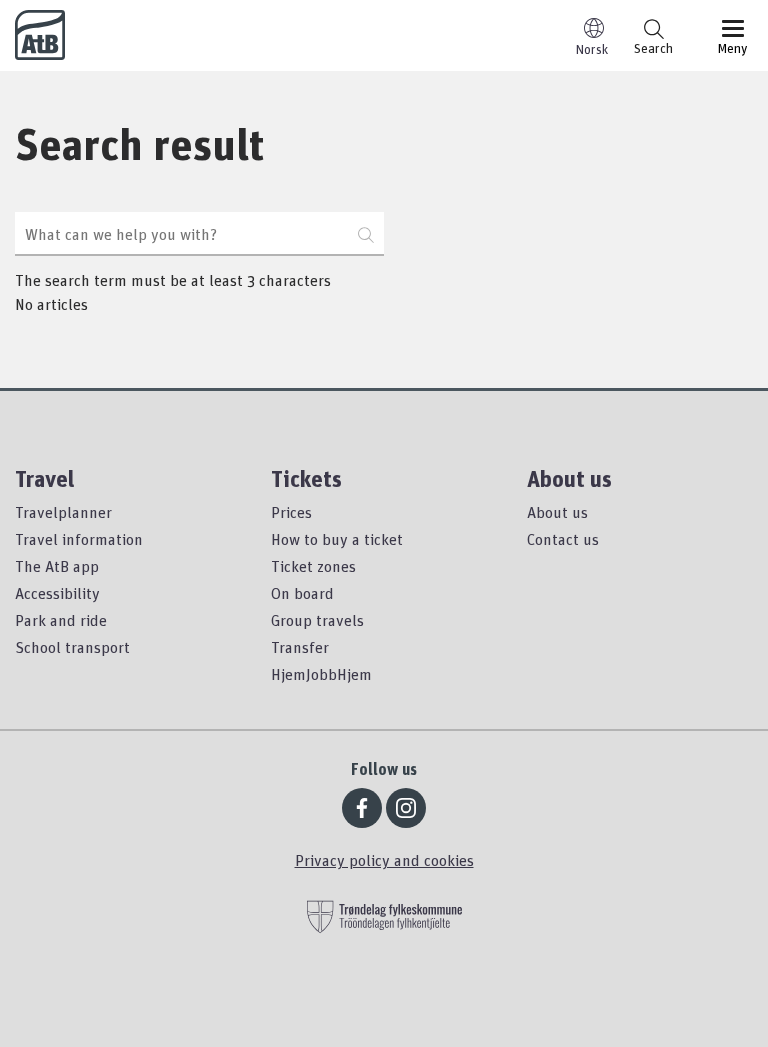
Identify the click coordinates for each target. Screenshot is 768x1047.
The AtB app (57, 566)
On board (302, 593)
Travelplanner (63, 512)
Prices (291, 512)
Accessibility (57, 593)
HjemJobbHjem (321, 674)
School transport (72, 647)
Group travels (317, 620)
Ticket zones (313, 566)
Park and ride (61, 620)
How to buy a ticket (337, 539)
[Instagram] (406, 808)
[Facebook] (362, 808)
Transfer (300, 647)
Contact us (563, 539)
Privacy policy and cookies (384, 860)
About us (557, 512)
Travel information (79, 539)
